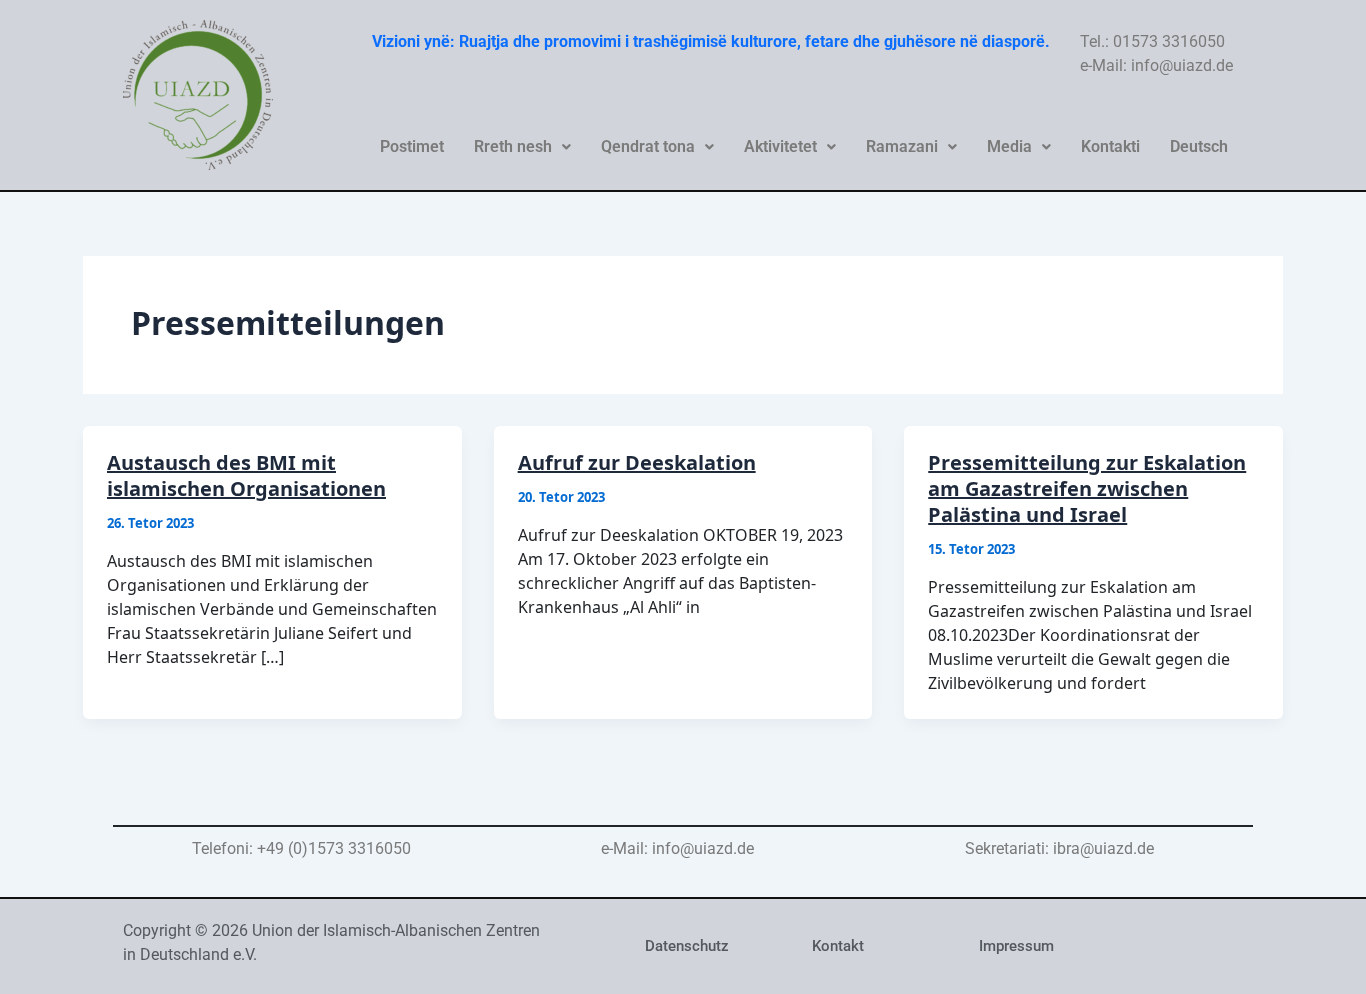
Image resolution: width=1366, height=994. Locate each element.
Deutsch (1199, 146)
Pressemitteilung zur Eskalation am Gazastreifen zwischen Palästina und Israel (1087, 488)
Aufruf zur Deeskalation (637, 462)
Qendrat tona (648, 146)
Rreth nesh (513, 146)
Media (1009, 146)
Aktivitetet (780, 146)
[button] (522, 147)
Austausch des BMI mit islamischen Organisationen (246, 475)
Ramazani (902, 146)
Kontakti (1110, 146)
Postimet (412, 146)
